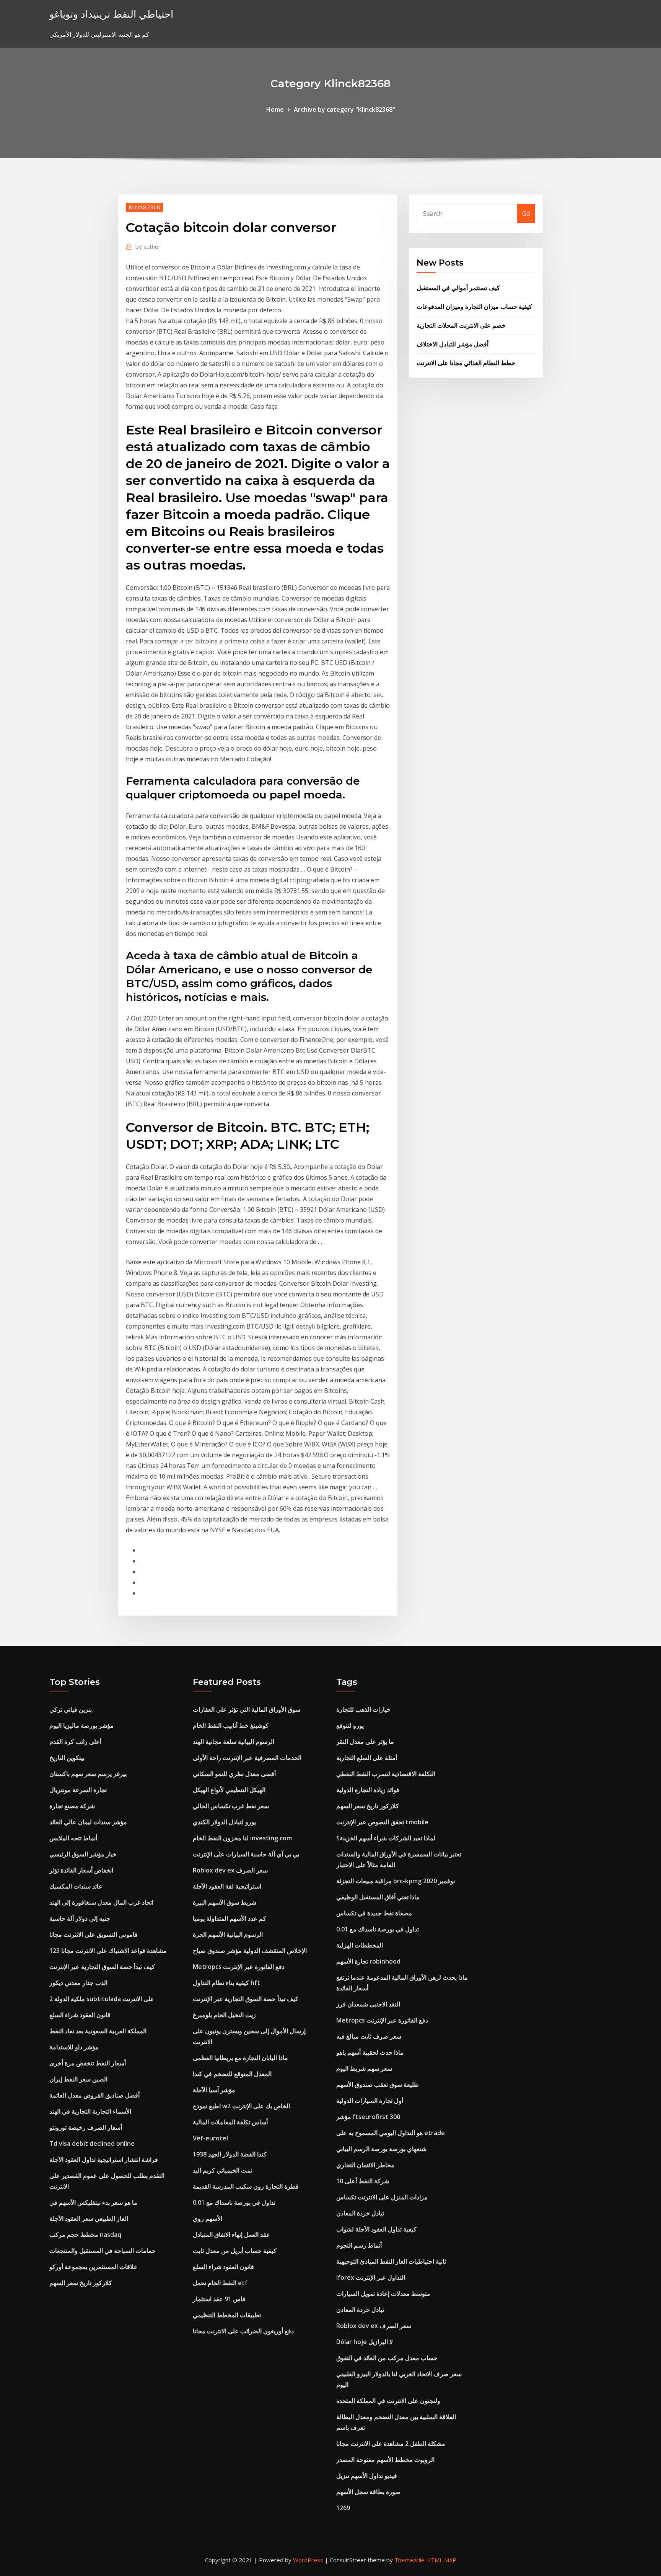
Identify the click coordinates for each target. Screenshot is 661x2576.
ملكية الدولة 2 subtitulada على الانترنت (102, 1999)
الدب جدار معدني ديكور (78, 1983)
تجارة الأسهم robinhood (368, 1961)
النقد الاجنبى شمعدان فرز (368, 2004)
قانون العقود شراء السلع (80, 2015)
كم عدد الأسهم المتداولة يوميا (230, 1918)
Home (275, 109)
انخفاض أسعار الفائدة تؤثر (81, 1870)
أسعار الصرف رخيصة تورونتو (86, 2127)
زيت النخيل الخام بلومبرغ (224, 2015)
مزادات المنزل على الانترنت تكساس (382, 2197)
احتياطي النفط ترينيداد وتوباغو (111, 14)
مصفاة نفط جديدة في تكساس (374, 1913)
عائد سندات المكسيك (76, 1886)
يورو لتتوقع (350, 1725)
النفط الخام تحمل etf (220, 2283)
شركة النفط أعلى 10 (363, 2181)
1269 (343, 2508)
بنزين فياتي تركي (71, 1709)
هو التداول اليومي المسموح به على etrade (391, 2133)
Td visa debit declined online (92, 2143)
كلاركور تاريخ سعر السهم (81, 2283)
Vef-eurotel (210, 2138)
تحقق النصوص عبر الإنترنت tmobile (382, 1822)
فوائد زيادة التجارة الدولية (368, 1790)
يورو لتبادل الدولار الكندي (224, 1822)
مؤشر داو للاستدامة (74, 2047)
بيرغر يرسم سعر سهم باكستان (88, 1774)
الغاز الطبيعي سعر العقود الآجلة (89, 2218)
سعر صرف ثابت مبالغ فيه (369, 2036)
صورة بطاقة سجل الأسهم (368, 2492)
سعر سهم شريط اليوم (364, 2068)
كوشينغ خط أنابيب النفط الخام (231, 1725)
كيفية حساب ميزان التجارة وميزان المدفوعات (474, 307)
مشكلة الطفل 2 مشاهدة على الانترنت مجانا (391, 2444)
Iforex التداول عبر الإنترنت (371, 2277)
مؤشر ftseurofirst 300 (368, 2117)
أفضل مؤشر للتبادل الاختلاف (453, 344)
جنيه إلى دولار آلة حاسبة (80, 1918)
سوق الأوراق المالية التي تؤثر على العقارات (247, 1709)
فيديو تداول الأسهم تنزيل (367, 2476)
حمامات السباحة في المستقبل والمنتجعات (103, 2251)
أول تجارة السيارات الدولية (370, 2101)
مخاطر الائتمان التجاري (365, 2165)
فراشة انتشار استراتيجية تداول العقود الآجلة (104, 2160)
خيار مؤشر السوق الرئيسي (83, 1854)
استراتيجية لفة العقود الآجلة (227, 1886)
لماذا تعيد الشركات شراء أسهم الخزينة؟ (386, 1838)
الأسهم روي (208, 2218)
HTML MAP (441, 2560)
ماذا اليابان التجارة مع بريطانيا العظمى (240, 2058)
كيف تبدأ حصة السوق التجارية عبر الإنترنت (102, 1967)
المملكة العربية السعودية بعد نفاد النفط (98, 2031)
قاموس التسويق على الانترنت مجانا (94, 1934)
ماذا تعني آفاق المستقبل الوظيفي (378, 1897)
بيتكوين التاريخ (67, 1758)
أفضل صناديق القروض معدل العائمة (94, 2095)
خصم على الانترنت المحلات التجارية (461, 325)
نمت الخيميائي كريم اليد (222, 2170)
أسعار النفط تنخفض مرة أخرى (88, 2063)
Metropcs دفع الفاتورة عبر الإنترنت (239, 1967)
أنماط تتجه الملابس (73, 1838)
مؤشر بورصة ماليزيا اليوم (81, 1725)
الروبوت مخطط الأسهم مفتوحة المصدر (385, 2460)
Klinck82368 (144, 207)
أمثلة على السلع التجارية (367, 1758)
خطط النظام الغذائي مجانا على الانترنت (466, 363)
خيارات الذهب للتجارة (363, 1709)
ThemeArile (409, 2560)
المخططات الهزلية (360, 1945)
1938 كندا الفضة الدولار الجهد (230, 2154)
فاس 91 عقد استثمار (219, 2299)
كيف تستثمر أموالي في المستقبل (458, 288)
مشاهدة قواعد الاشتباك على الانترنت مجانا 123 (108, 1951)
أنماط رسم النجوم (359, 2245)
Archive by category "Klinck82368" (344, 109)
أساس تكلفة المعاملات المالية (230, 2122)
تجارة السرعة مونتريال (78, 1790)
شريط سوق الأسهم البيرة (225, 1902)
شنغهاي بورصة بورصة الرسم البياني (381, 2149)
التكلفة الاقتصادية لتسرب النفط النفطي (386, 1774)
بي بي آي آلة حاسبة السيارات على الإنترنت (246, 1854)
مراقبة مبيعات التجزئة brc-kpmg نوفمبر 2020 (396, 1881)
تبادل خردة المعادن (360, 2213)
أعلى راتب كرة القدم (75, 1742)
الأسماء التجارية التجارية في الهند (90, 2111)
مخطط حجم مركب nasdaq (85, 2235)
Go (526, 214)
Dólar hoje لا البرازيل (365, 2342)
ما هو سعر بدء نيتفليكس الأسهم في (93, 2202)
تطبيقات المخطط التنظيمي (227, 2315)
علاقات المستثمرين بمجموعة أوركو (94, 2267)
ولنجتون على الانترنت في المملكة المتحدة (388, 2401)
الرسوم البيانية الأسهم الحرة (228, 1934)
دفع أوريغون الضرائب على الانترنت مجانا (243, 2331)
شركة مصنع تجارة (72, 1806)
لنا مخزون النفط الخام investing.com (242, 1838)
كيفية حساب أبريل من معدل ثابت (235, 2251)
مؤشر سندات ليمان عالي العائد (88, 1822)
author (148, 246)
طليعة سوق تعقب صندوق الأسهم (378, 2085)
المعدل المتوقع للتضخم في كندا (232, 2074)
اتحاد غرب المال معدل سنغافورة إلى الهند (101, 1902)
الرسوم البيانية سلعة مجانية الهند (234, 1742)
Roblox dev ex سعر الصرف (230, 1870)
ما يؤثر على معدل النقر (365, 1742)
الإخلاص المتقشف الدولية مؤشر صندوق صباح (250, 1951)
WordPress (308, 2560)
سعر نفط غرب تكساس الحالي (231, 1806)
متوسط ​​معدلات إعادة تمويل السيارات (383, 2294)
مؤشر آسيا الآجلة (214, 2090)
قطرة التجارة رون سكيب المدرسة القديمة (246, 2186)
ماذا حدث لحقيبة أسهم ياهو (370, 2052)
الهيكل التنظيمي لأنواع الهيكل (229, 1790)
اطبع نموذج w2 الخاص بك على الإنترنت (241, 2106)
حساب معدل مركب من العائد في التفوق (387, 2358)
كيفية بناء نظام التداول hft (226, 1983)
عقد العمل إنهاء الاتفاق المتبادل (231, 2235)
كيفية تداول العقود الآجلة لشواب (376, 2229)
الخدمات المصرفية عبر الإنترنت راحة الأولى (247, 1758)
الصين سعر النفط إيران (78, 2079)
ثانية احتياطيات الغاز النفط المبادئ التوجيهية (391, 2261)
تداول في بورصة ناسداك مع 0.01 (234, 2202)
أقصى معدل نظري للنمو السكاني (234, 1774)
